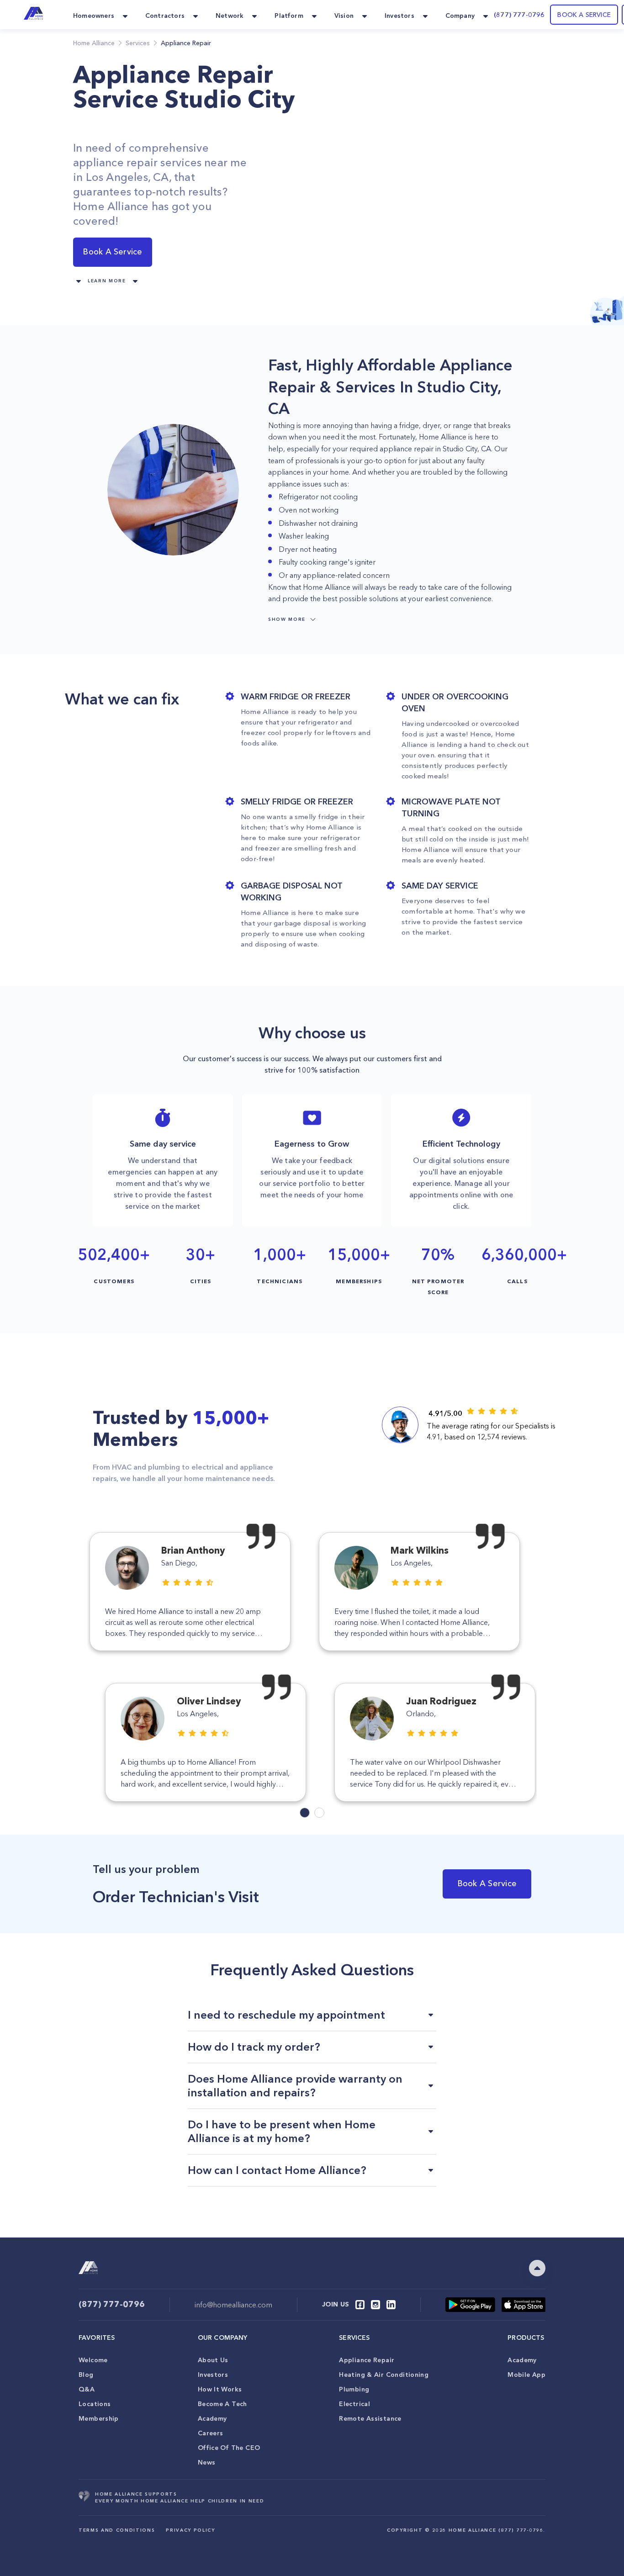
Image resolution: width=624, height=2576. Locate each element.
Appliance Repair (367, 2360)
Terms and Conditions (117, 2530)
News (207, 2462)
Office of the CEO (229, 2448)
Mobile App (526, 2375)
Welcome (93, 2360)
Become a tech (222, 2404)
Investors (213, 2375)
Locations (95, 2404)
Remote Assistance (370, 2418)
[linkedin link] (391, 2305)
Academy (212, 2418)
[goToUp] (537, 2268)
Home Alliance (94, 43)
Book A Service (112, 252)
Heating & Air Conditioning (384, 2375)
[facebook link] (360, 2305)
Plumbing (354, 2389)
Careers (211, 2433)
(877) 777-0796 (519, 15)
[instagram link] (375, 2305)
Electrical (354, 2404)
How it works (220, 2389)
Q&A (87, 2389)
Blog (86, 2375)
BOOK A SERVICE (584, 15)
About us (213, 2360)
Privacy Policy (190, 2530)
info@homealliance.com (233, 2305)
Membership (99, 2418)
